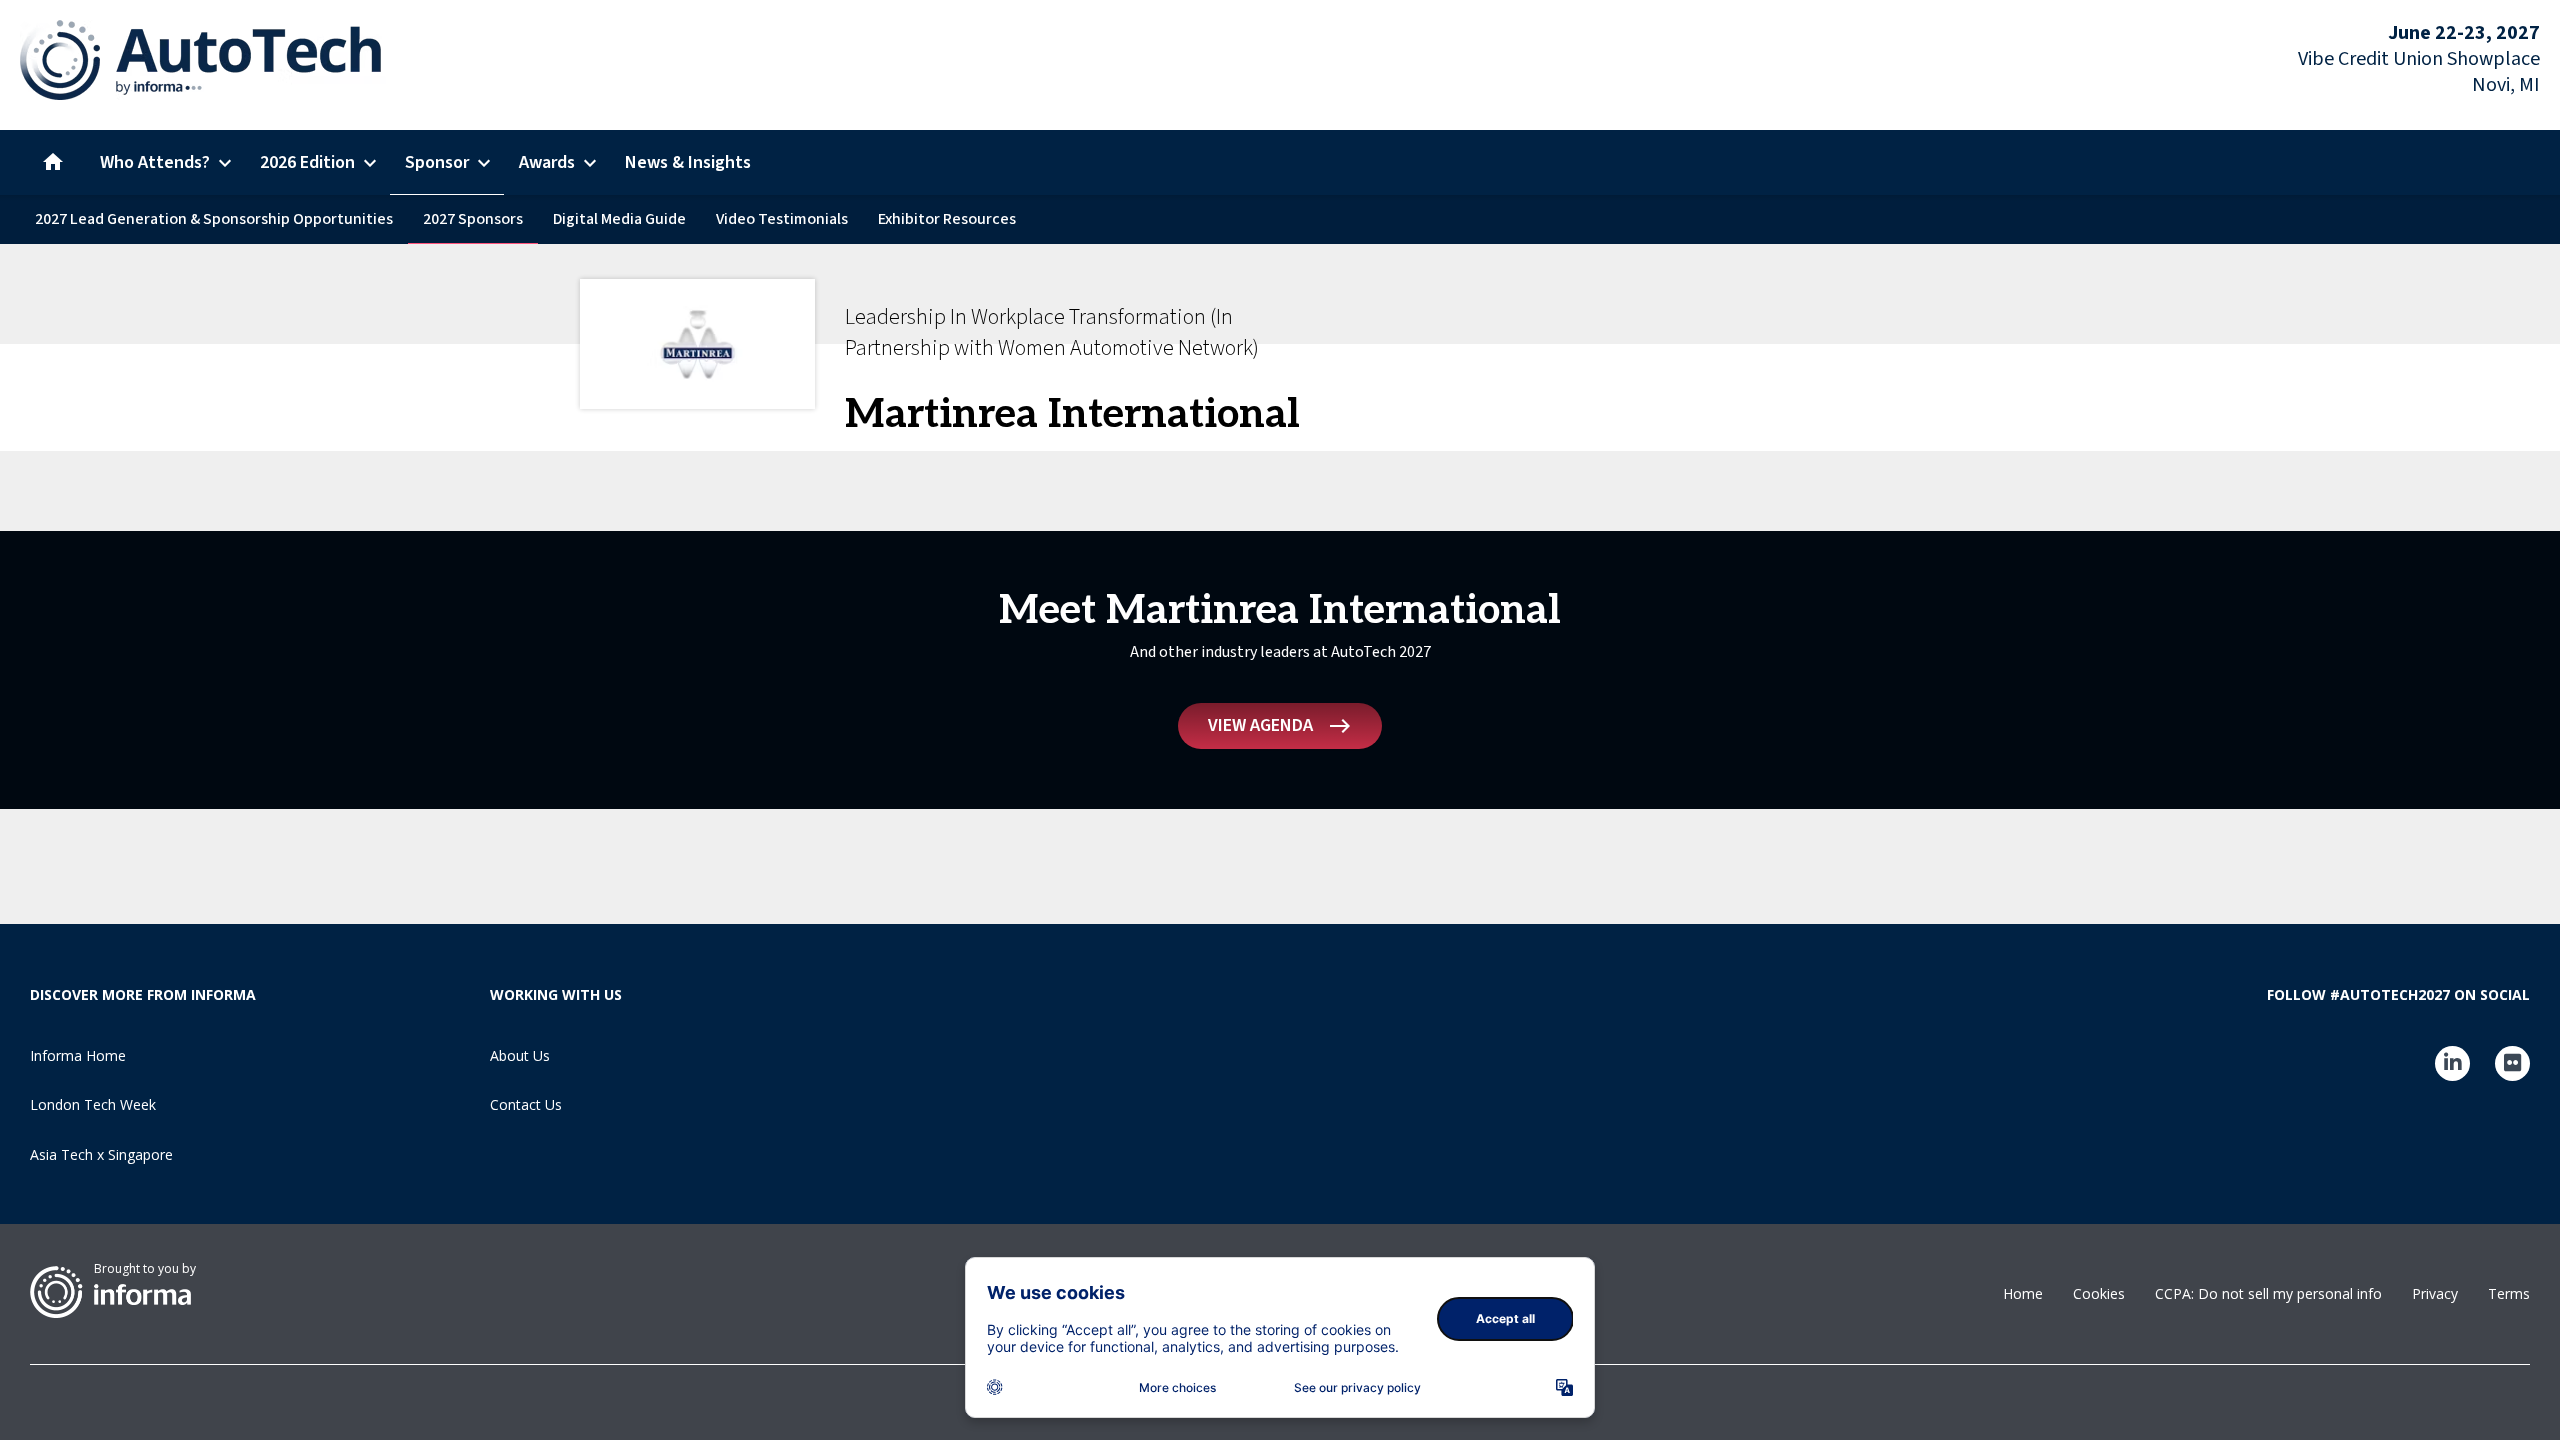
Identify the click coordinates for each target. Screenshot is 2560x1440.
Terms (2509, 1293)
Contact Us (526, 1104)
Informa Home (78, 1055)
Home (2023, 1293)
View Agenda (1260, 725)
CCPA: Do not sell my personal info (2268, 1293)
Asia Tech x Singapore (101, 1154)
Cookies (2099, 1293)
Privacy (2435, 1293)
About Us (520, 1055)
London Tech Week (93, 1104)
